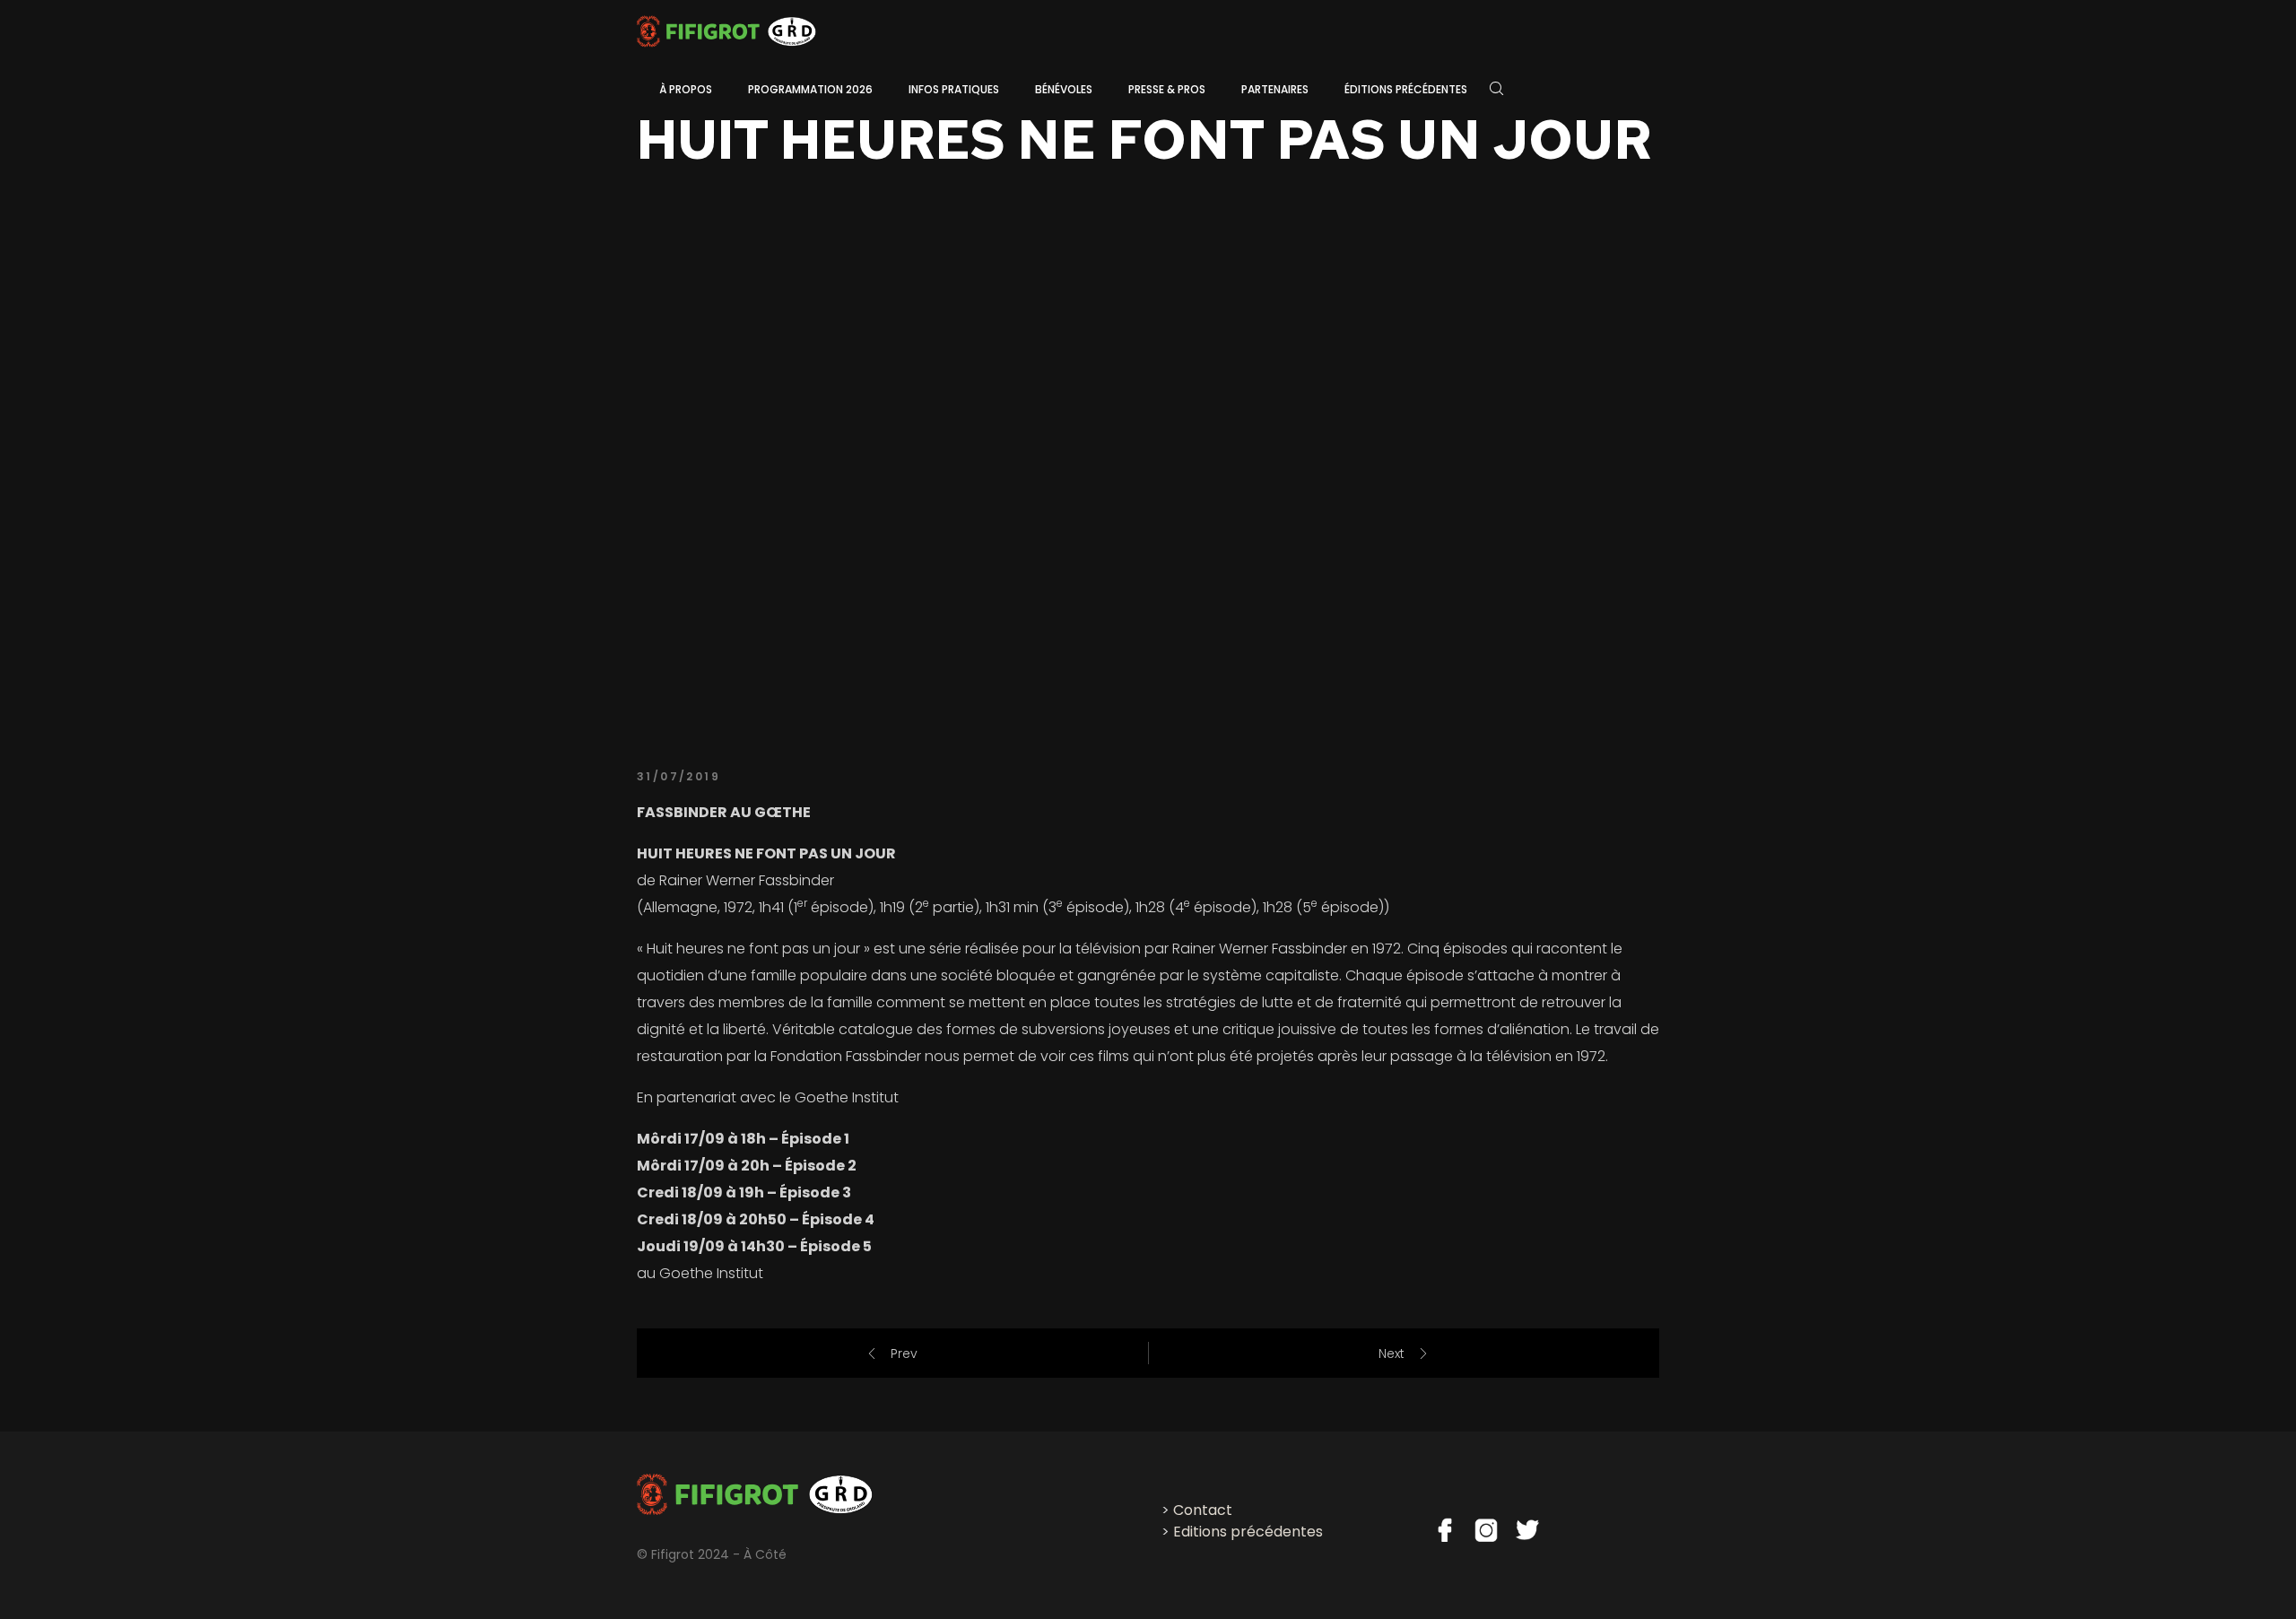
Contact (1203, 1510)
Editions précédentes (1248, 1532)
